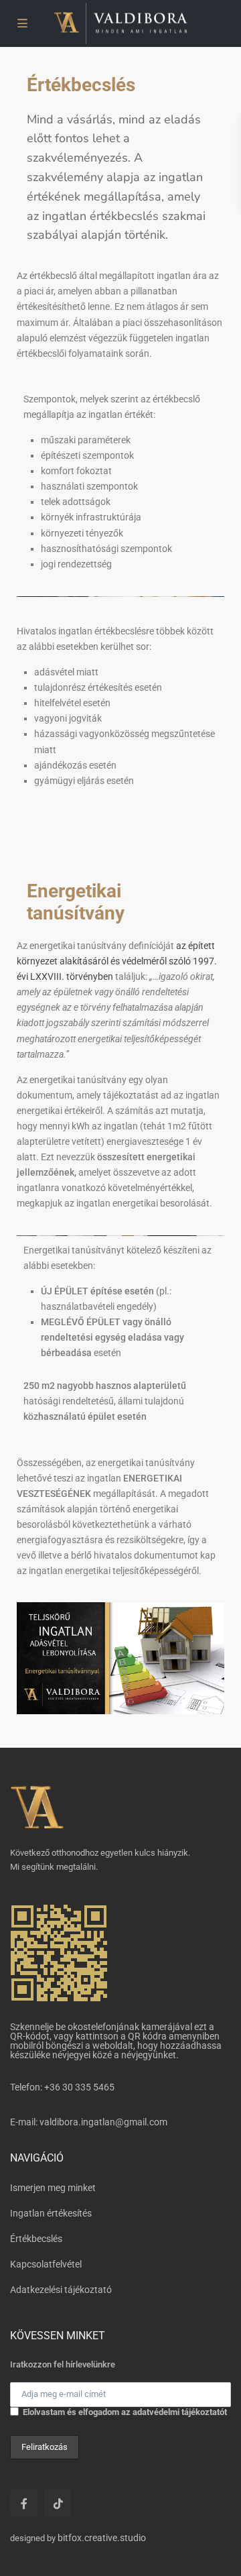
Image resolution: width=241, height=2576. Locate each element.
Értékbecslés (36, 2239)
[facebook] (24, 2503)
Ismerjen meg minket (53, 2188)
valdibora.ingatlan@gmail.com (103, 2122)
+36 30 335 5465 (79, 2087)
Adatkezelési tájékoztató (61, 2290)
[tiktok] (58, 2503)
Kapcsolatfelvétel (46, 2264)
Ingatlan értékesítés (51, 2213)
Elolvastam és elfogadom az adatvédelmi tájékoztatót (125, 2412)
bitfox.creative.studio (102, 2538)
